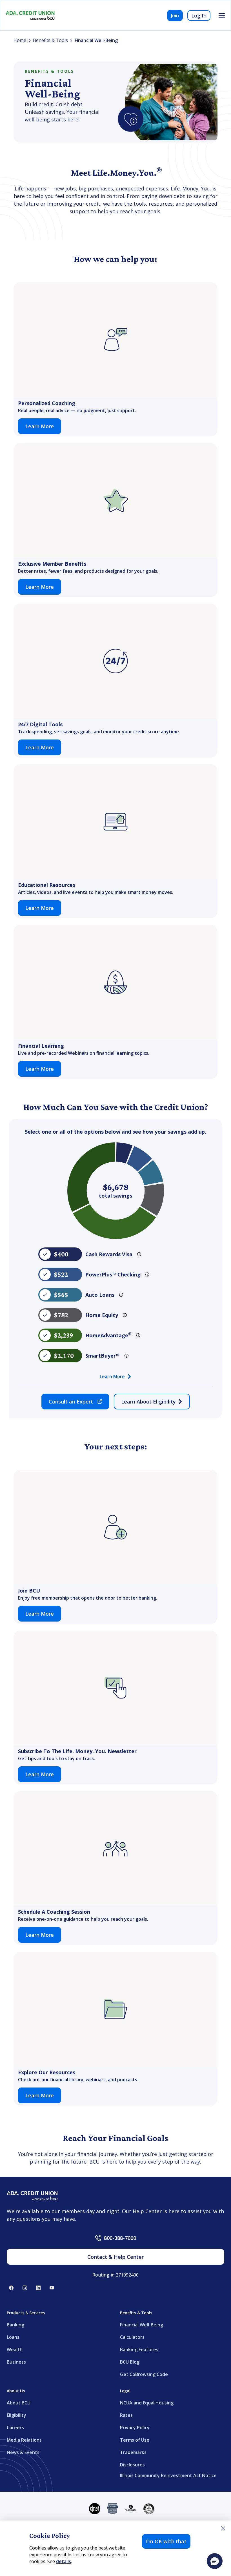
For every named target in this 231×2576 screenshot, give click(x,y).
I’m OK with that (166, 2541)
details (64, 2561)
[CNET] (95, 2509)
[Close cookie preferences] (223, 2528)
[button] (215, 2561)
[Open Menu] (222, 15)
